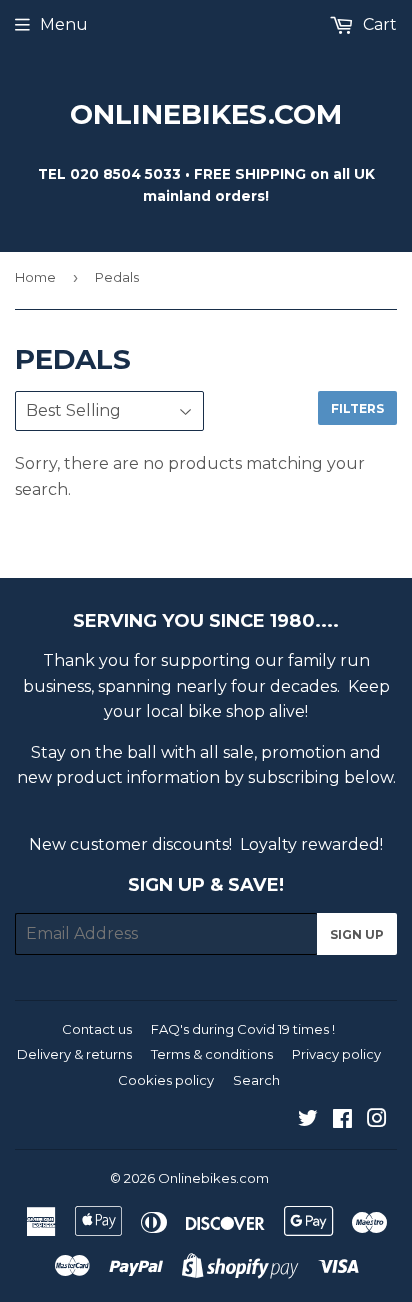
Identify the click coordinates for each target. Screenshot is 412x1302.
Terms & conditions (212, 1054)
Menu (64, 24)
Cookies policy (166, 1080)
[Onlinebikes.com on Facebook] (342, 1120)
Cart (378, 24)
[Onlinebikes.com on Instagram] (377, 1120)
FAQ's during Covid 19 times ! (243, 1029)
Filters (357, 408)
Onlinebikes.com (206, 114)
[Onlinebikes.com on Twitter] (308, 1120)
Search (256, 1080)
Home (35, 277)
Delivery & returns (74, 1054)
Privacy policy (336, 1054)
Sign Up (357, 934)
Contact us (97, 1029)
